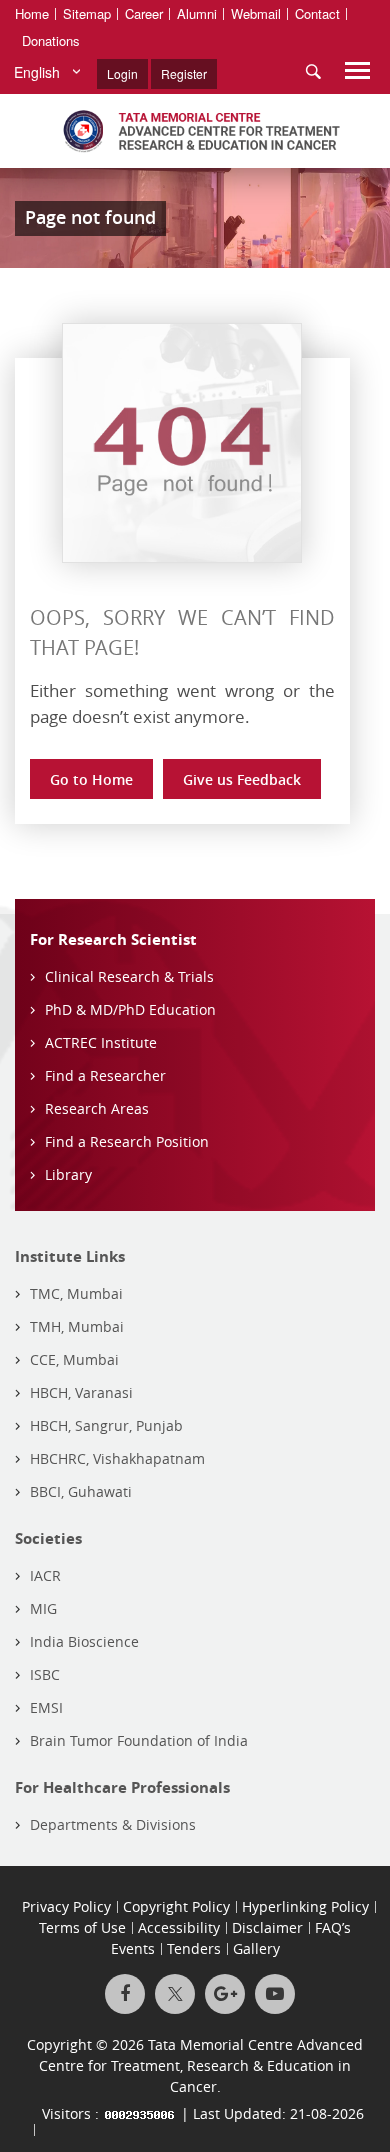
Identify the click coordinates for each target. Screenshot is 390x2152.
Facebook (125, 1994)
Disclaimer (267, 1927)
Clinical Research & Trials (129, 976)
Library (68, 1174)
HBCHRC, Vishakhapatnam (117, 1458)
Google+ (225, 1994)
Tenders (194, 1948)
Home (32, 13)
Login (122, 73)
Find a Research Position (127, 1141)
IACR (45, 1575)
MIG (43, 1608)
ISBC (45, 1674)
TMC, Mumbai (76, 1293)
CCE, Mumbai (74, 1359)
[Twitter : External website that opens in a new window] (175, 1994)
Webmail (256, 13)
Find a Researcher (105, 1075)
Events (133, 1948)
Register (184, 73)
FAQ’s (333, 1927)
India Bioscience (84, 1641)
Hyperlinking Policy (305, 1906)
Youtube (275, 1994)
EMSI (46, 1707)
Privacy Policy (66, 1906)
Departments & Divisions (113, 1824)
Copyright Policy (176, 1906)
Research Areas (97, 1108)
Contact (317, 13)
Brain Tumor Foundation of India (139, 1740)
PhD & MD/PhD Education (130, 1009)
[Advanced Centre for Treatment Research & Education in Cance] (195, 131)
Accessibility (179, 1927)
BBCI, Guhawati (81, 1491)
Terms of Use (82, 1927)
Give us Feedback (242, 779)
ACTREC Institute (101, 1042)
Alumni (197, 13)
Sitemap (87, 13)
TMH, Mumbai (77, 1326)
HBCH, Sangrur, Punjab (106, 1425)
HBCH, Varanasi (81, 1392)
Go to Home (91, 779)
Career (144, 13)
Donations (51, 40)
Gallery (256, 1948)
